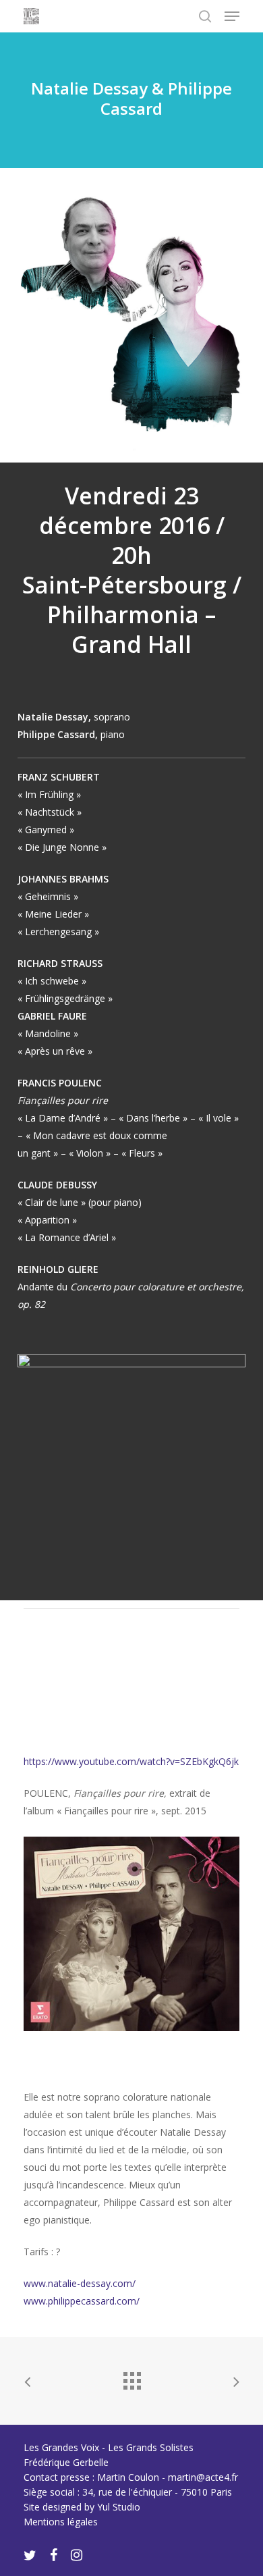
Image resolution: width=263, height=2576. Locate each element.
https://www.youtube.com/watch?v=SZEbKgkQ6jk (131, 1761)
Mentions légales (61, 2522)
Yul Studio (119, 2507)
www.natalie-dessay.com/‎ (80, 2283)
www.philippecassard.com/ (82, 2301)
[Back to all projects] (131, 2377)
